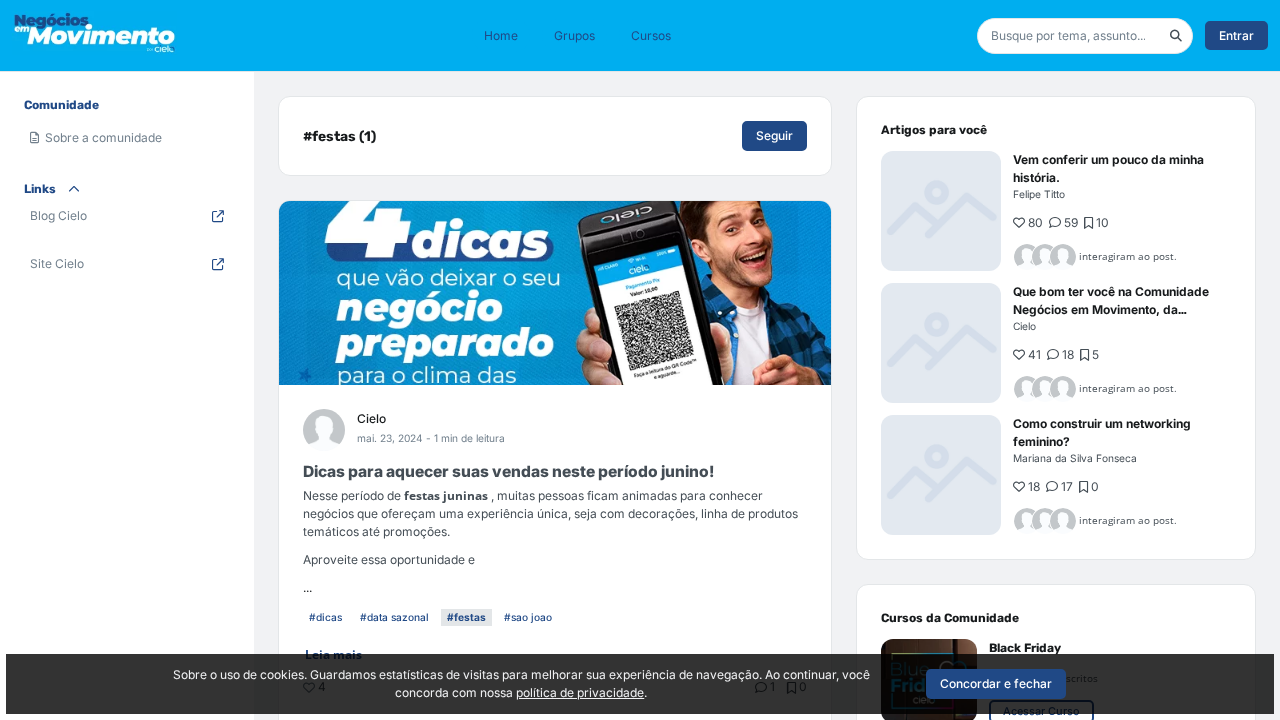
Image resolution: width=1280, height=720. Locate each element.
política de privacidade (580, 692)
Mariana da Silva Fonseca (1075, 458)
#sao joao (528, 617)
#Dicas (325, 617)
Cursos (651, 35)
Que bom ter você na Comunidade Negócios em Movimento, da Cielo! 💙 (1111, 309)
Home (501, 35)
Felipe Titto (1039, 194)
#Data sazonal (394, 617)
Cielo (371, 418)
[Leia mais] (941, 211)
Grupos (574, 35)
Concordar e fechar (996, 683)
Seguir (774, 135)
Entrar (1236, 35)
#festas (466, 617)
